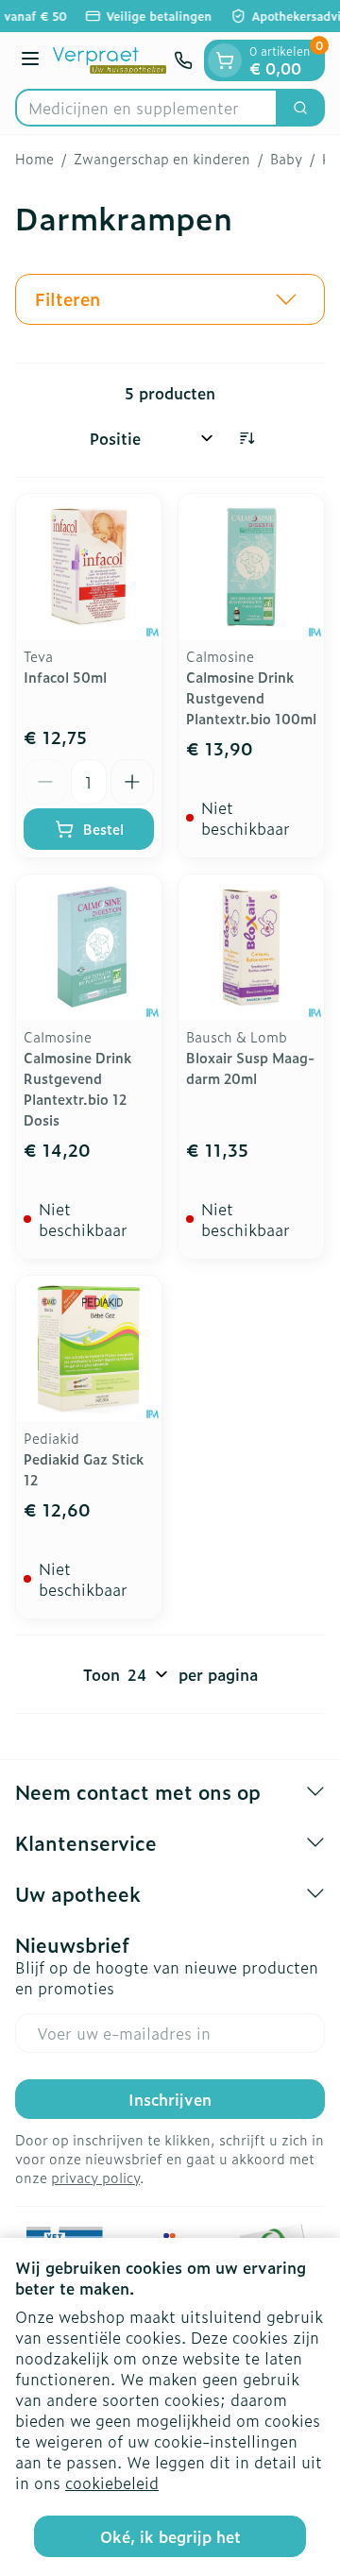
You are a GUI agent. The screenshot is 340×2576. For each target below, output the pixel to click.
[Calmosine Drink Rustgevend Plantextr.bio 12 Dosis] (89, 947)
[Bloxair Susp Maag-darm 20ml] (251, 947)
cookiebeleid (112, 2483)
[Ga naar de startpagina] (110, 60)
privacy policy (95, 2177)
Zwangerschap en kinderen (162, 159)
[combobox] (146, 108)
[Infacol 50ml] (89, 567)
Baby (286, 159)
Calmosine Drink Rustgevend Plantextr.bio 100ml (251, 697)
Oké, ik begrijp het (170, 2536)
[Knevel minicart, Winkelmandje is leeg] (225, 60)
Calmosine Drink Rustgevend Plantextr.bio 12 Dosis (77, 1088)
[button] (170, 299)
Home (34, 159)
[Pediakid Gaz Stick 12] (89, 1348)
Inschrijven (170, 2099)
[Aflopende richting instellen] (246, 438)
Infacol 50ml (65, 677)
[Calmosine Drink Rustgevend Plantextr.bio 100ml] (251, 567)
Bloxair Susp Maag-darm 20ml (250, 1068)
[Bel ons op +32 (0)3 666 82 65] (183, 60)
